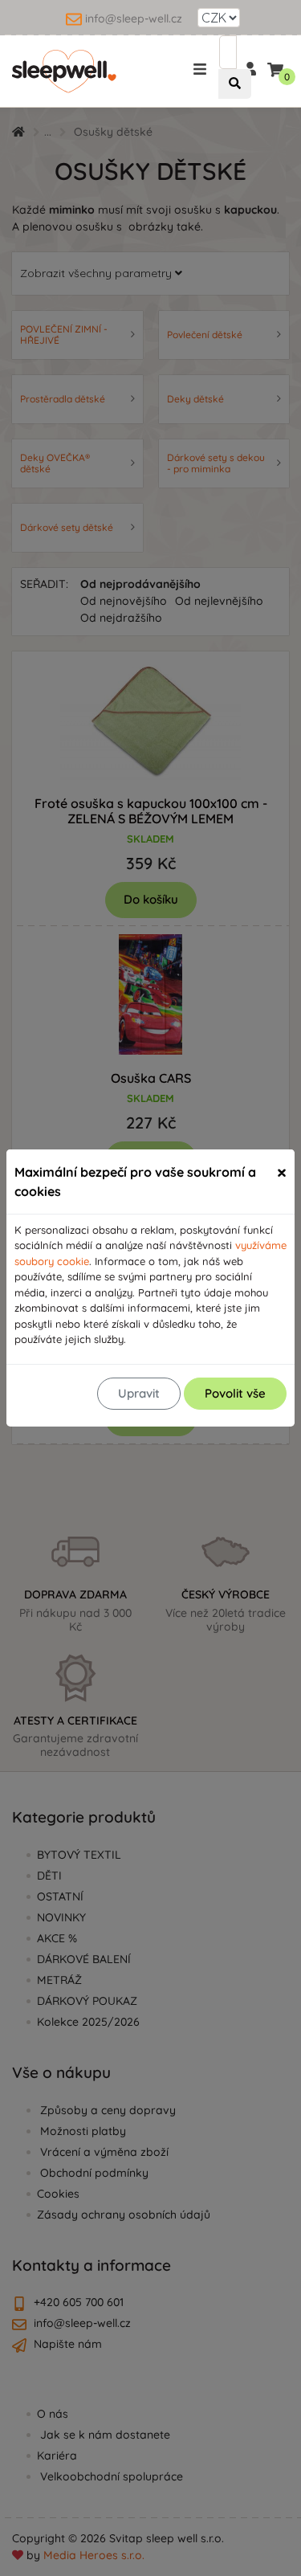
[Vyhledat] (235, 84)
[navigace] (203, 68)
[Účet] (250, 67)
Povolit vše (235, 1393)
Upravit (139, 1393)
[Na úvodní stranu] (64, 71)
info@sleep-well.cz (134, 18)
